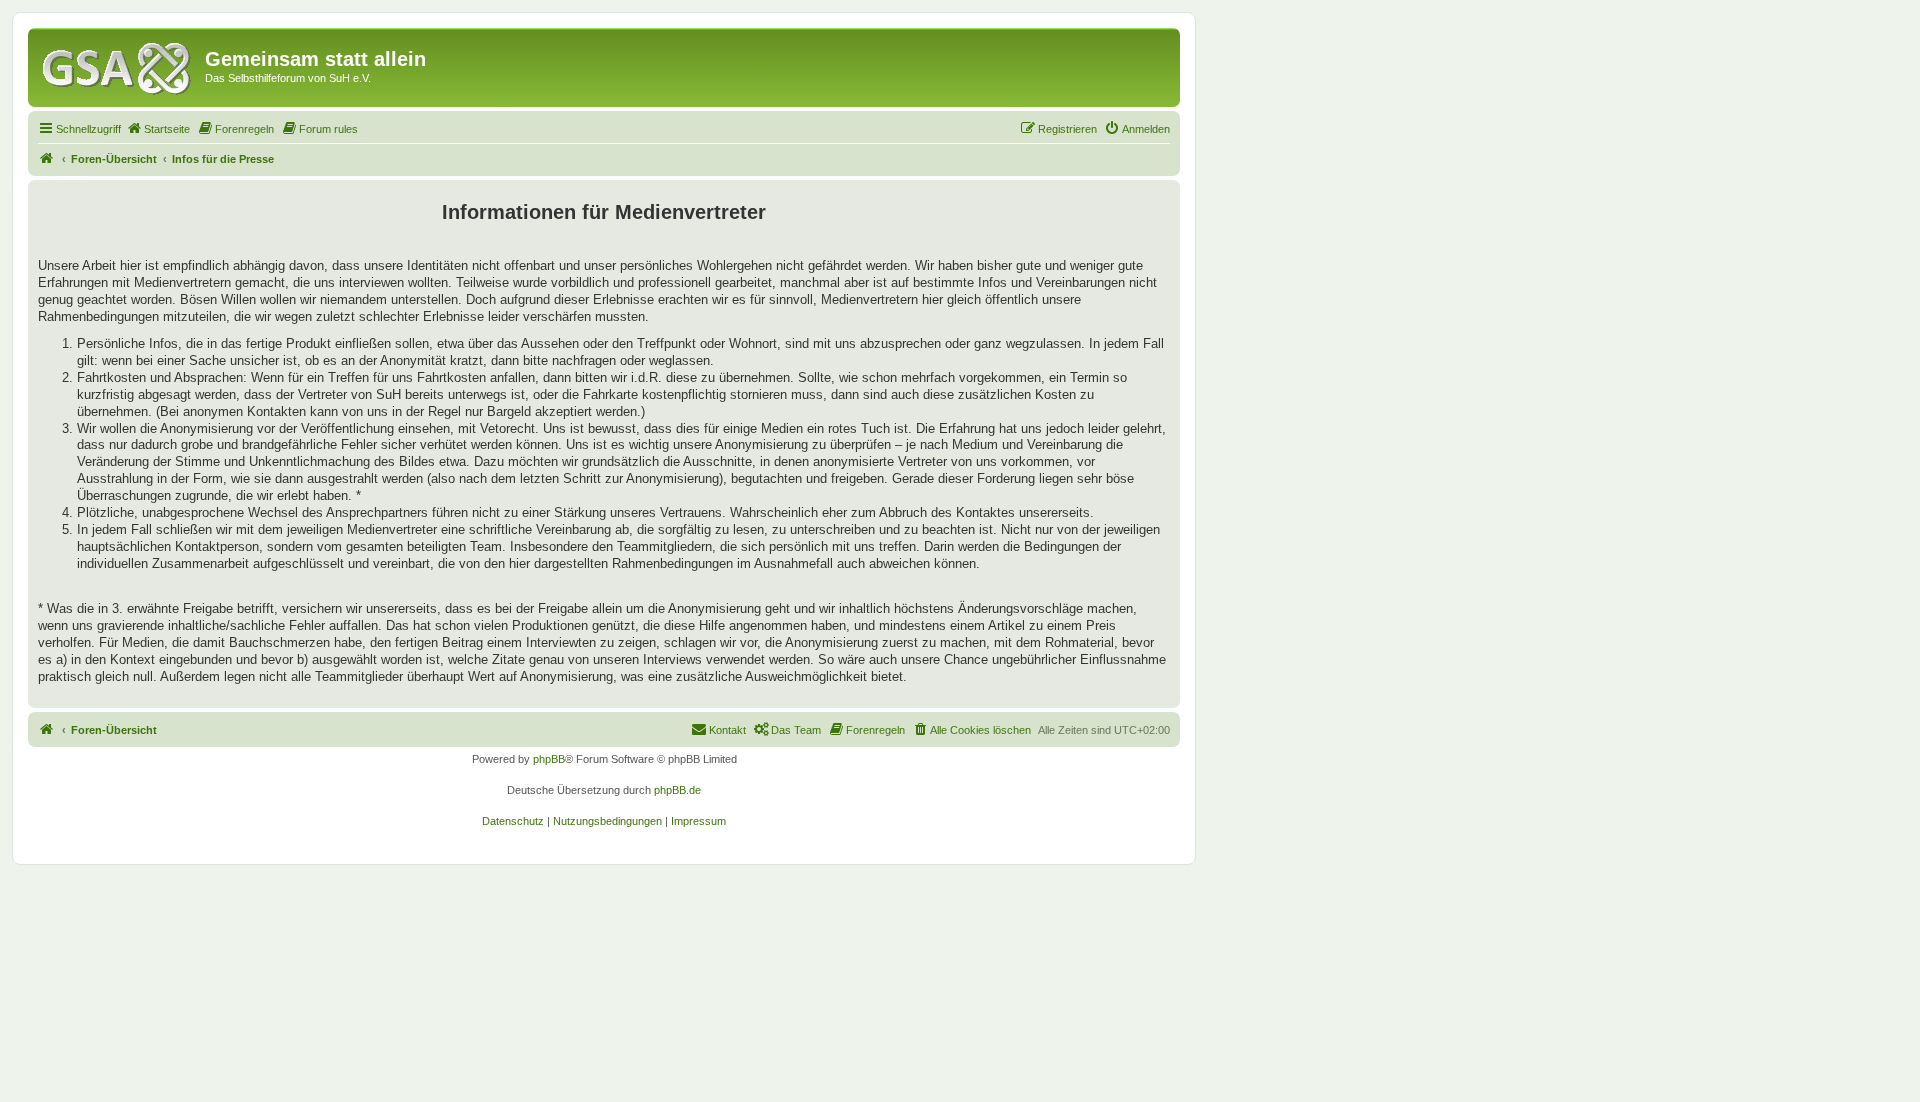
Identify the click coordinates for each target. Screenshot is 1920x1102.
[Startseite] (119, 65)
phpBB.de (677, 790)
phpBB (549, 759)
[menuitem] (158, 129)
